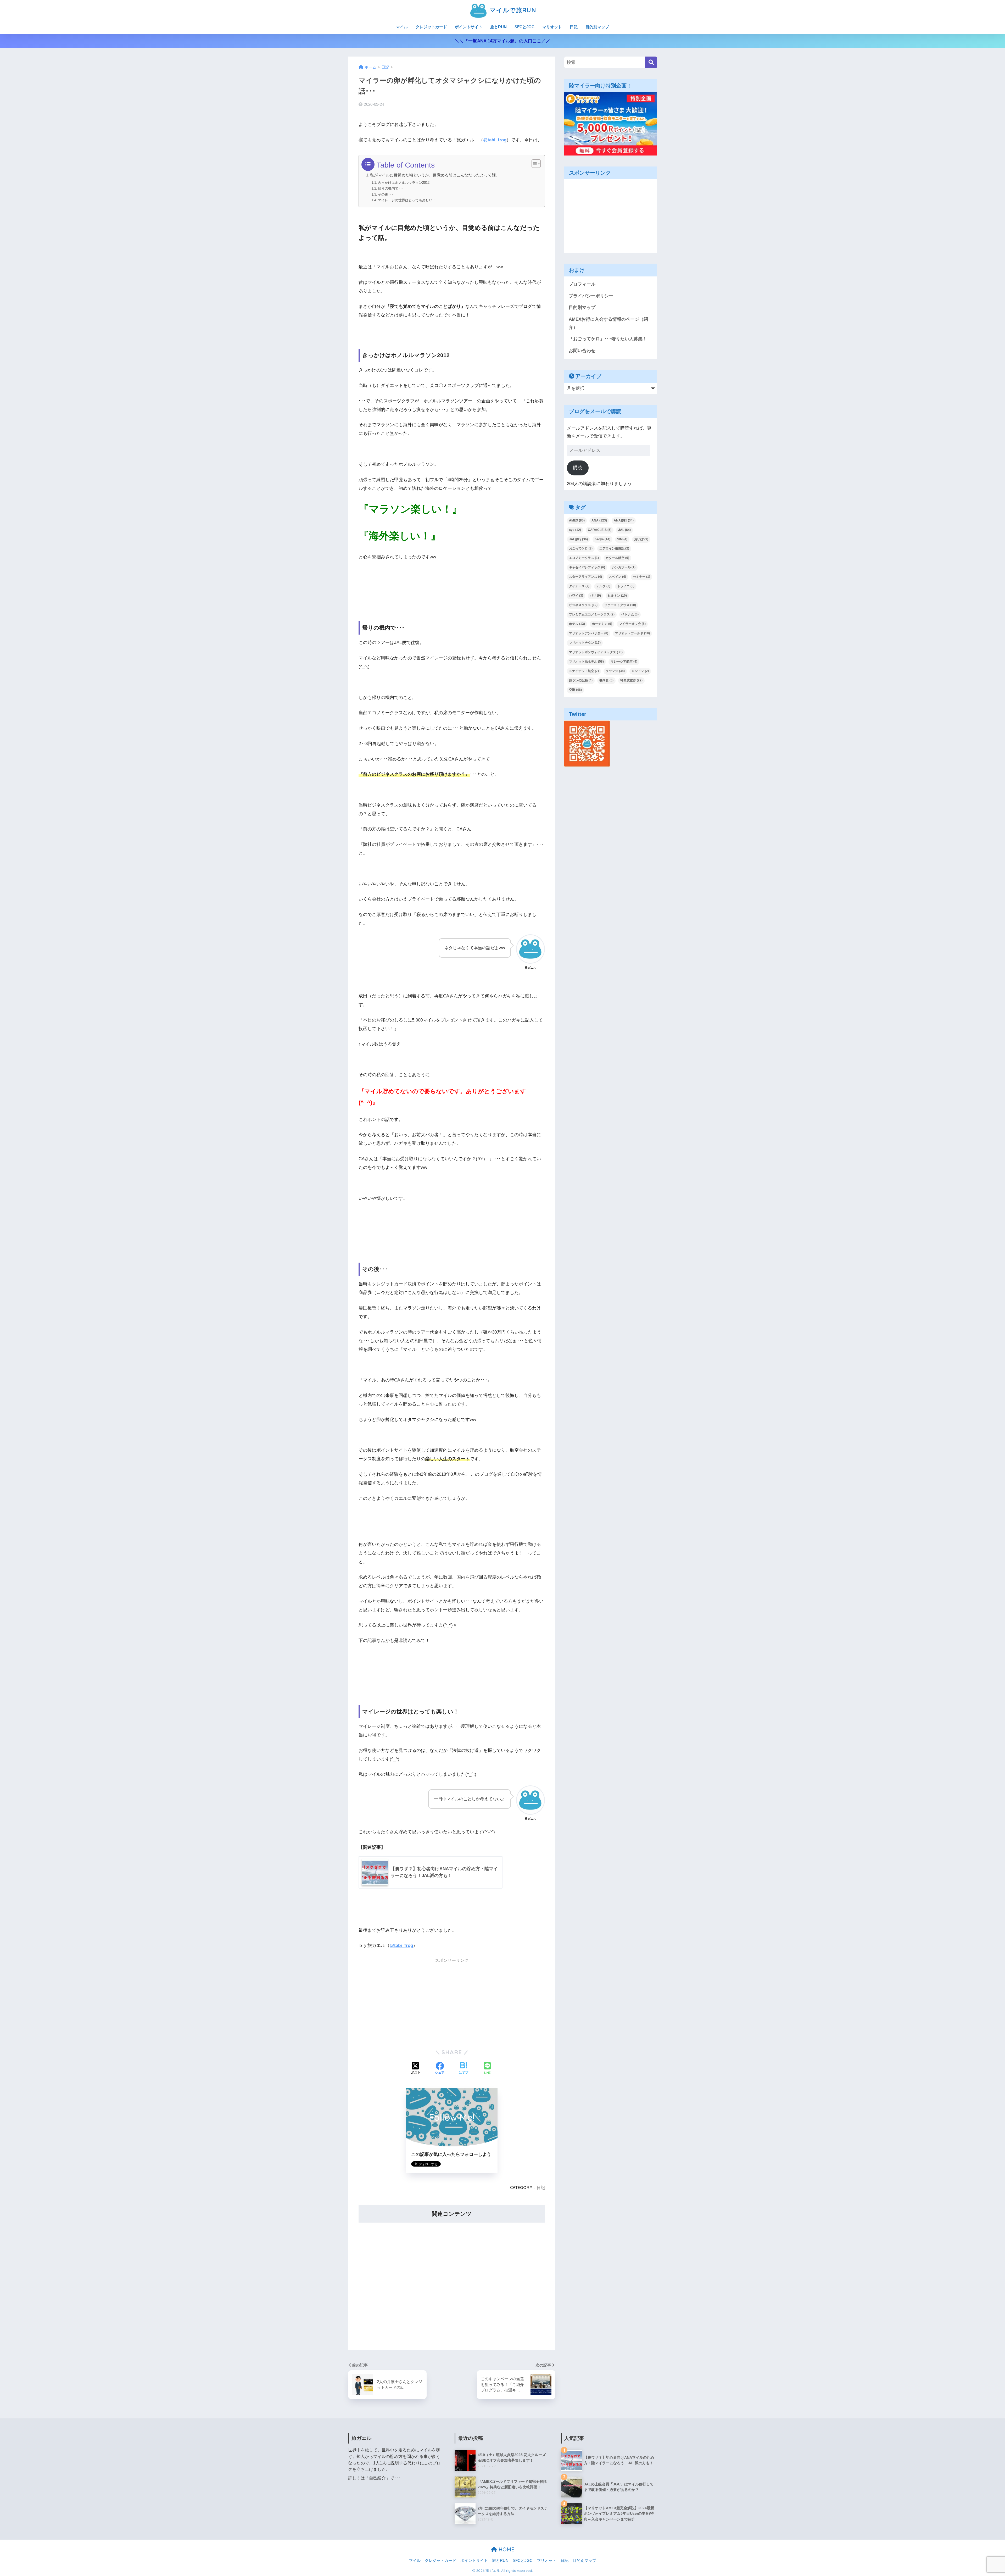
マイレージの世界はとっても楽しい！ (407, 200)
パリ (595, 596)
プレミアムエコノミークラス (592, 614)
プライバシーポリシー (591, 296)
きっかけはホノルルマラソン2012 (404, 183)
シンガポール (624, 567)
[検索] (651, 62)
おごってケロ (581, 548)
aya (575, 530)
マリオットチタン (585, 643)
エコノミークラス (584, 558)
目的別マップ (597, 27)
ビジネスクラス (583, 605)
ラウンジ (615, 671)
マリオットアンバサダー (589, 633)
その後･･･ (386, 194)
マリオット (552, 27)
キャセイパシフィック (587, 567)
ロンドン (640, 671)
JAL (624, 530)
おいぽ (641, 539)
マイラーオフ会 (632, 624)
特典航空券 (631, 680)
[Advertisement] (452, 2003)
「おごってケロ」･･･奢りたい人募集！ (608, 339)
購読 (578, 468)
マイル (402, 27)
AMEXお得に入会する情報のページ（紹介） (608, 323)
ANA (599, 520)
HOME (506, 2549)
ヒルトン (617, 596)
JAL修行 (578, 539)
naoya (602, 539)
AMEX (577, 520)
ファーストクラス (620, 605)
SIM (622, 539)
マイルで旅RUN (512, 10)
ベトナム (630, 614)
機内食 (606, 680)
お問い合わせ (582, 351)
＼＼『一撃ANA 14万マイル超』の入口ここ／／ (502, 41)
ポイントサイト (469, 27)
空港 (575, 690)
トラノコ (626, 586)
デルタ (603, 586)
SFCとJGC (524, 27)
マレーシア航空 (624, 662)
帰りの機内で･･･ (391, 188)
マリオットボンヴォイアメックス (596, 652)
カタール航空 (617, 558)
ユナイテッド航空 (584, 671)
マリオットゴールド (632, 633)
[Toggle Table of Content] (534, 164)
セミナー (641, 577)
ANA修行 (624, 520)
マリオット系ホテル (586, 662)
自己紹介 (377, 2478)
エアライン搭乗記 (614, 548)
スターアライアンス (585, 577)
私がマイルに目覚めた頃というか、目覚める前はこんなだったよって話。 (435, 175)
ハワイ (576, 596)
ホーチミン (602, 624)
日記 (574, 27)
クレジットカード (431, 27)
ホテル (577, 624)
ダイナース (579, 586)
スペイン (617, 577)
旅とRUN (498, 27)
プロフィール (582, 284)
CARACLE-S (600, 530)
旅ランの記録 (581, 680)
